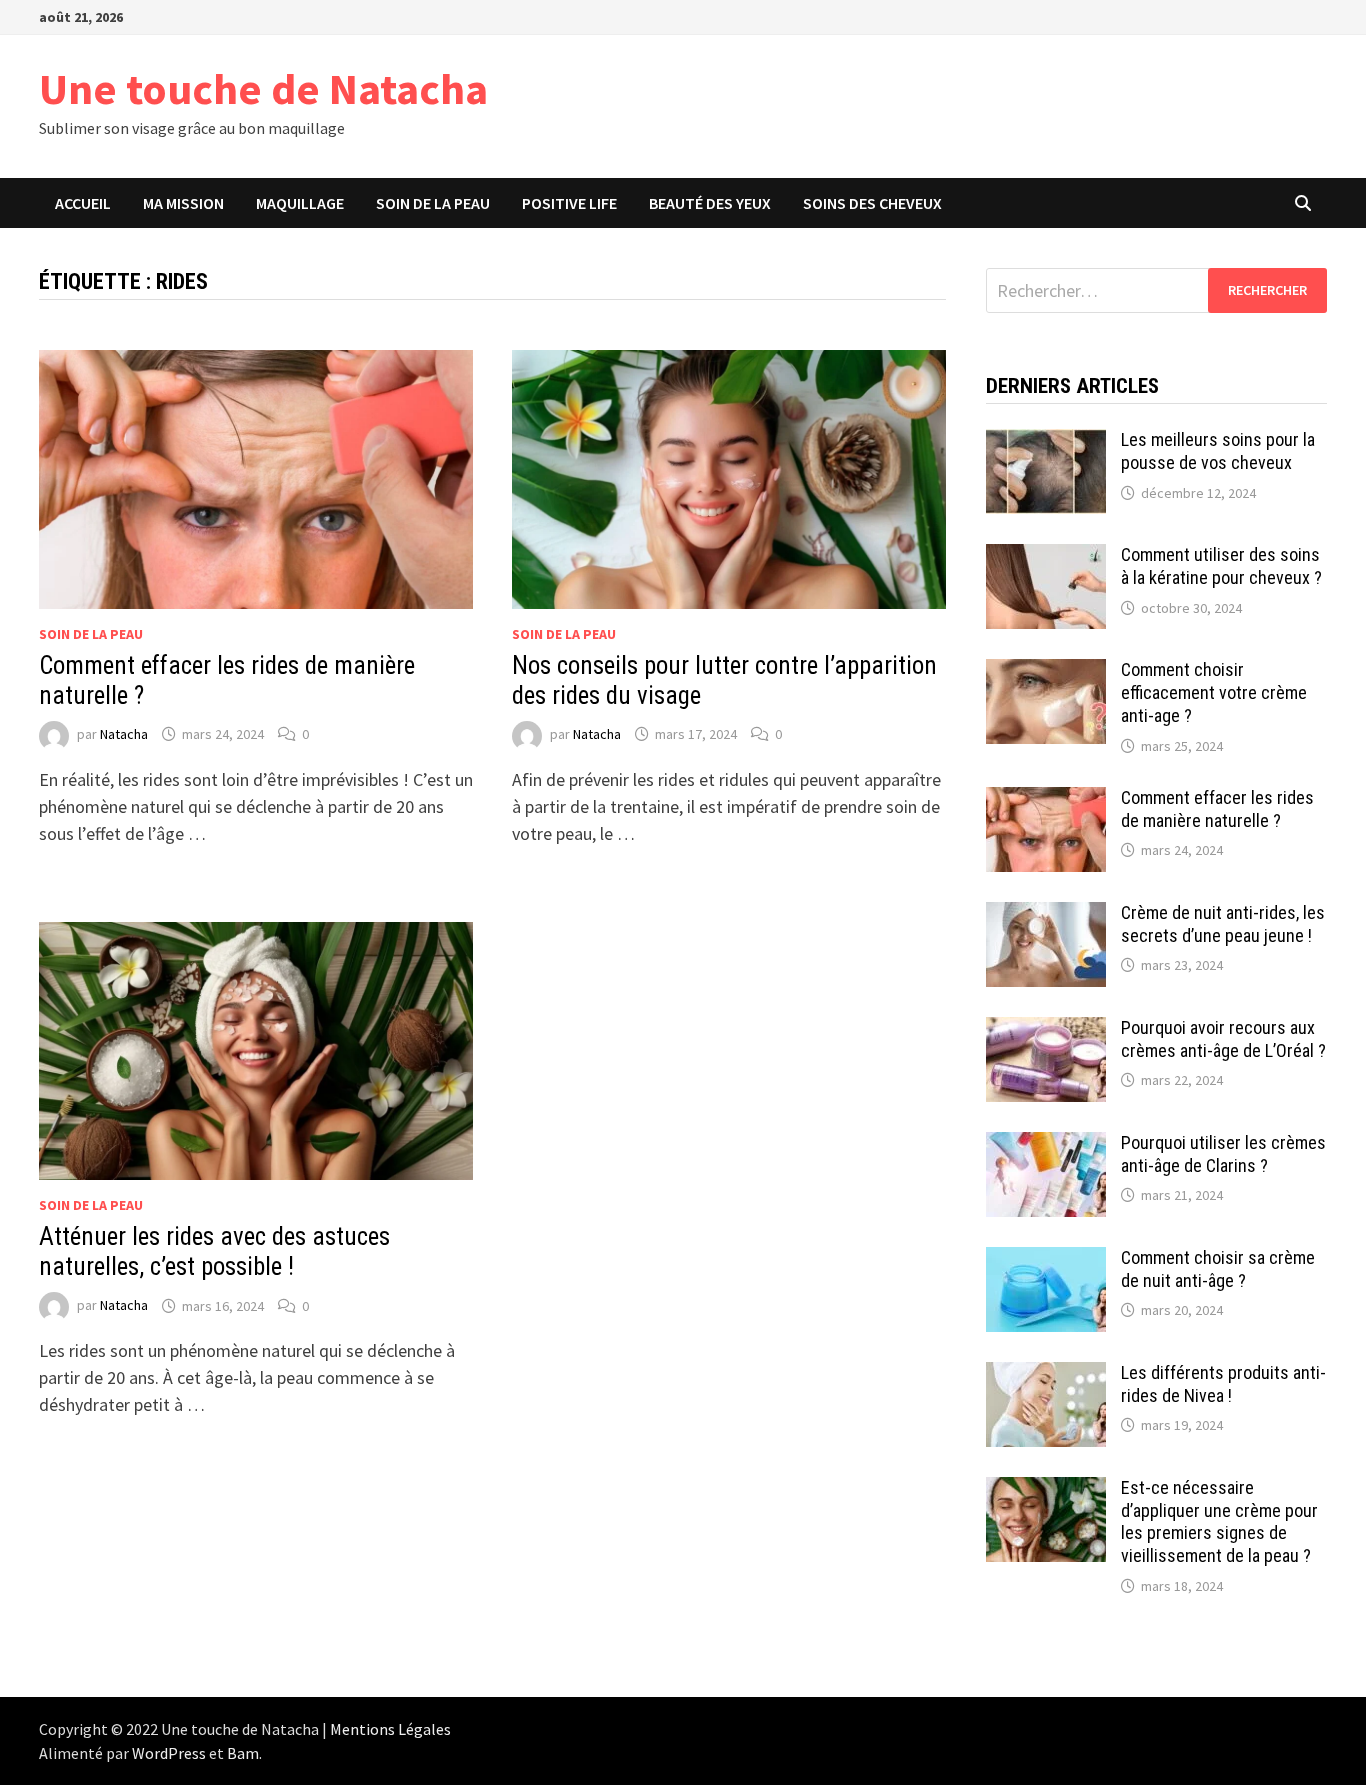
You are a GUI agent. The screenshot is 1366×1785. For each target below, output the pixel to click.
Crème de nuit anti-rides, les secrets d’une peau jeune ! (1223, 924)
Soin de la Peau (433, 203)
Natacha (124, 734)
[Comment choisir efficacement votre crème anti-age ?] (1046, 672)
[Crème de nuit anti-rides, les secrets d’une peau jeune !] (1046, 915)
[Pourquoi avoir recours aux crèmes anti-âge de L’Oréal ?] (1046, 1030)
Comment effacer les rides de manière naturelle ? (1217, 809)
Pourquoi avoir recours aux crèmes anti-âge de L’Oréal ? (1223, 1039)
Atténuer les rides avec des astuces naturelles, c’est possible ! (214, 1251)
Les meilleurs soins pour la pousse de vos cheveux (1218, 451)
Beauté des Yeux (710, 203)
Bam (243, 1753)
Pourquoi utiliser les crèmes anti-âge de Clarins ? (1223, 1154)
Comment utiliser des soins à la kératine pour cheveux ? (1221, 566)
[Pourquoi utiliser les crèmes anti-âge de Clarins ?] (1046, 1145)
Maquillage (300, 203)
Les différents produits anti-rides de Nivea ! (1223, 1384)
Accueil (83, 203)
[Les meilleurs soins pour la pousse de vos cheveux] (1046, 442)
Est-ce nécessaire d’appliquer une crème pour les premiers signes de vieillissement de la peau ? (1219, 1522)
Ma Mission (183, 203)
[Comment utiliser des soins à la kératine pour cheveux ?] (1046, 557)
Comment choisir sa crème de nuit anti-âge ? (1218, 1269)
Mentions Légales (390, 1729)
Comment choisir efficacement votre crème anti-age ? (1214, 692)
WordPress (169, 1753)
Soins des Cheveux (872, 203)
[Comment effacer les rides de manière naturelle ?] (1046, 800)
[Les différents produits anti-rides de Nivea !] (1046, 1375)
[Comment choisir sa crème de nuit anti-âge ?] (1046, 1260)
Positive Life (569, 203)
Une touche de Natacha (263, 88)
